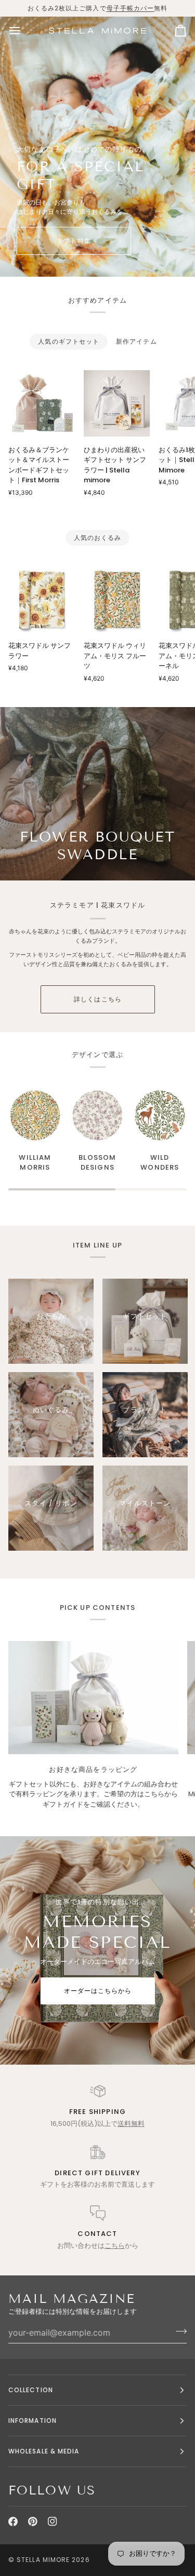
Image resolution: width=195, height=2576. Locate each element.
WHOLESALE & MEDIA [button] (44, 2451)
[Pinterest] (33, 2521)
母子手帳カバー (131, 8)
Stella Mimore (43, 2560)
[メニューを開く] (24, 31)
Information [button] (32, 2421)
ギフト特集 (74, 241)
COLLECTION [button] (31, 2390)
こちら (115, 2246)
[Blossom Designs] (97, 1115)
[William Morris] (35, 1115)
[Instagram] (53, 2521)
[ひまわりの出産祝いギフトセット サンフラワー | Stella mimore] (117, 403)
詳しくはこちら (98, 999)
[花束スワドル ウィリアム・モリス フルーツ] (117, 600)
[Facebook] (13, 2521)
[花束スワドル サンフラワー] (42, 600)
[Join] (178, 2331)
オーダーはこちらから (97, 1991)
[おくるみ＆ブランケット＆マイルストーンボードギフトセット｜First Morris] (42, 403)
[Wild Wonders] (160, 1115)
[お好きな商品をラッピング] (93, 1698)
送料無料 (131, 2124)
